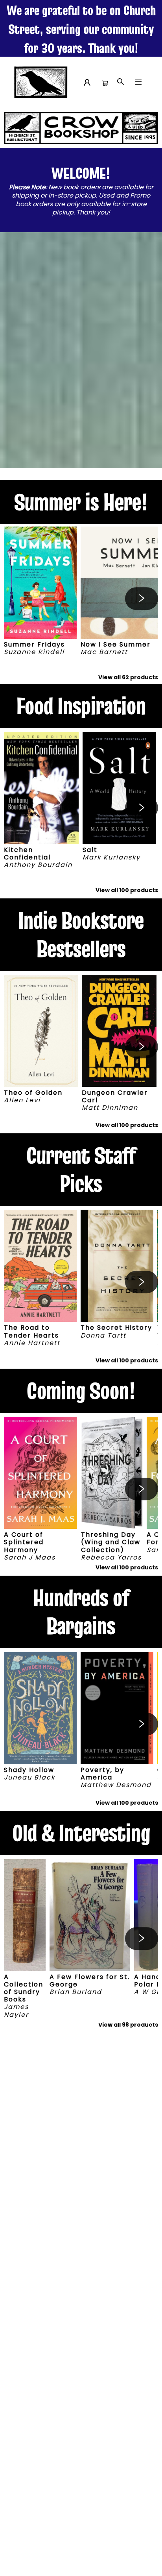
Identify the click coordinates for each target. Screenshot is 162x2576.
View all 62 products (128, 677)
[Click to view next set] (20, 599)
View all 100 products (127, 890)
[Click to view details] (40, 583)
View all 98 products (128, 2025)
